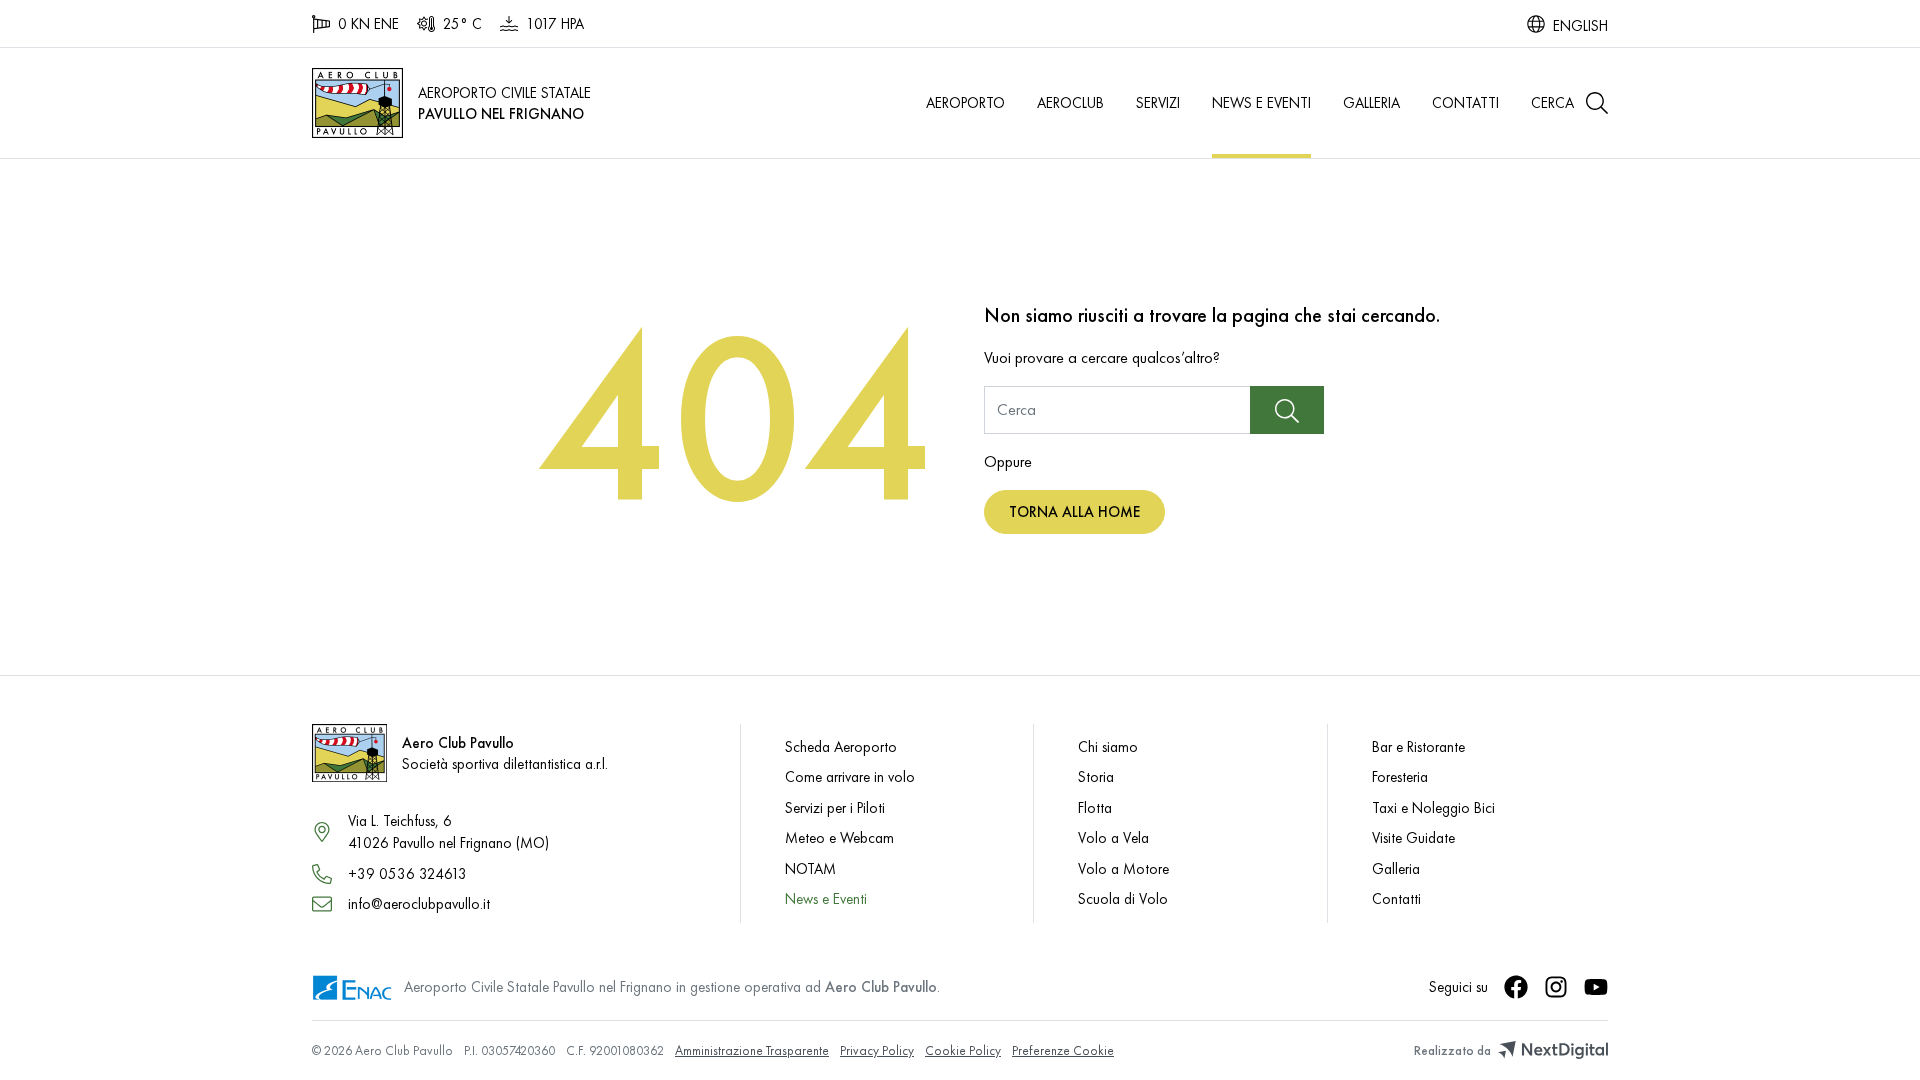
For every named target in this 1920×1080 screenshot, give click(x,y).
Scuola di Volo (1123, 898)
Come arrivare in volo (850, 776)
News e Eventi (1261, 102)
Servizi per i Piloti (835, 807)
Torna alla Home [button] (1074, 511)
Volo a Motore (1123, 868)
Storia (1096, 776)
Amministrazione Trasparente (752, 1050)
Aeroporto (965, 102)
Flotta (1095, 807)
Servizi (1158, 102)
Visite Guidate (1413, 837)
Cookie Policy (963, 1050)
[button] (1569, 103)
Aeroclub (1070, 102)
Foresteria (1400, 776)
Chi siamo (1108, 746)
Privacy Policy (877, 1050)
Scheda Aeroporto (841, 746)
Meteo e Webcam (839, 837)
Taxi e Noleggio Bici (1433, 807)
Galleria (1371, 102)
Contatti (1465, 102)
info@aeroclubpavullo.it (419, 903)
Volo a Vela (1113, 837)
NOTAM (810, 868)
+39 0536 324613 (407, 873)
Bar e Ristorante (1418, 746)
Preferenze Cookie (1063, 1050)
